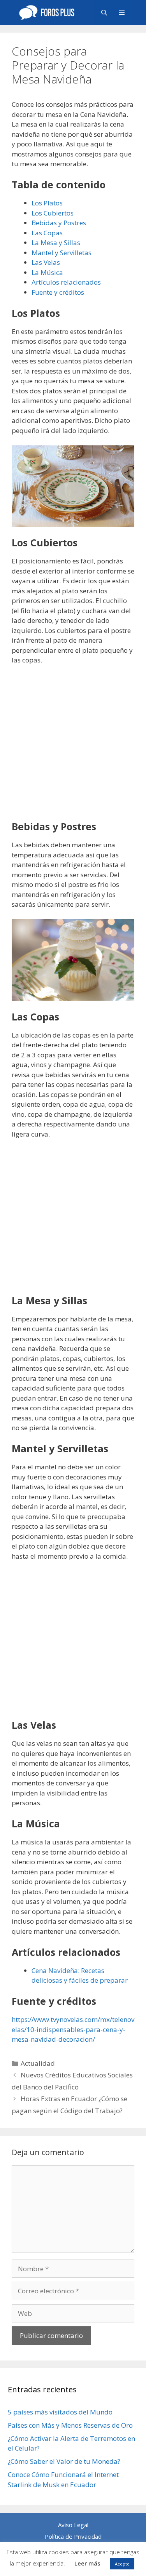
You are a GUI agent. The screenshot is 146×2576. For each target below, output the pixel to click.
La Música (47, 272)
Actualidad (38, 2063)
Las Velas (46, 262)
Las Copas (47, 233)
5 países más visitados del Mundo (60, 2412)
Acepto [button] (122, 2564)
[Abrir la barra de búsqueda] (104, 12)
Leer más (87, 2563)
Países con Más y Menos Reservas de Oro (70, 2425)
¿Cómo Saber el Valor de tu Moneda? (64, 2461)
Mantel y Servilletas (62, 253)
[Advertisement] (73, 748)
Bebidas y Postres (59, 223)
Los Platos (47, 203)
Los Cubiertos (53, 213)
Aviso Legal (73, 2525)
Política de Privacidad (73, 2536)
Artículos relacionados (66, 282)
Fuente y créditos (58, 292)
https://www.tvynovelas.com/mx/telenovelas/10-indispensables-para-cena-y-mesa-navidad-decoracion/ (73, 2029)
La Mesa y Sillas (56, 242)
